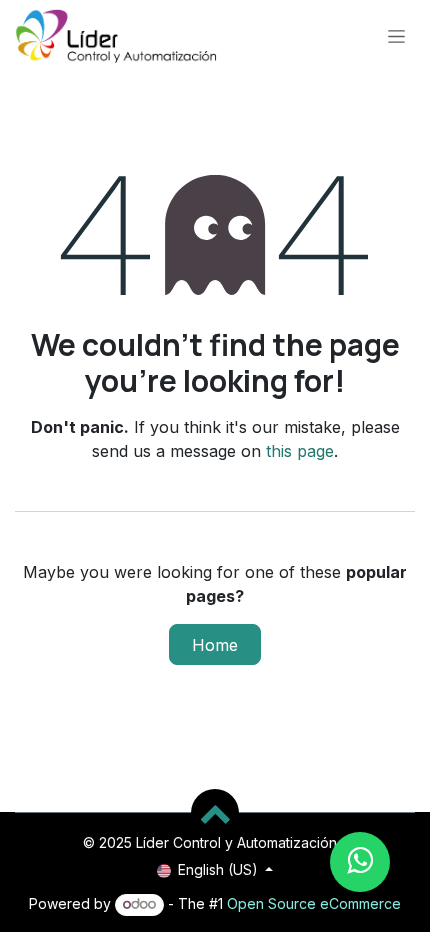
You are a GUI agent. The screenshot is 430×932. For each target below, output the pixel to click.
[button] (215, 813)
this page (300, 451)
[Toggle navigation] (396, 35)
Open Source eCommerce (314, 903)
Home (215, 645)
